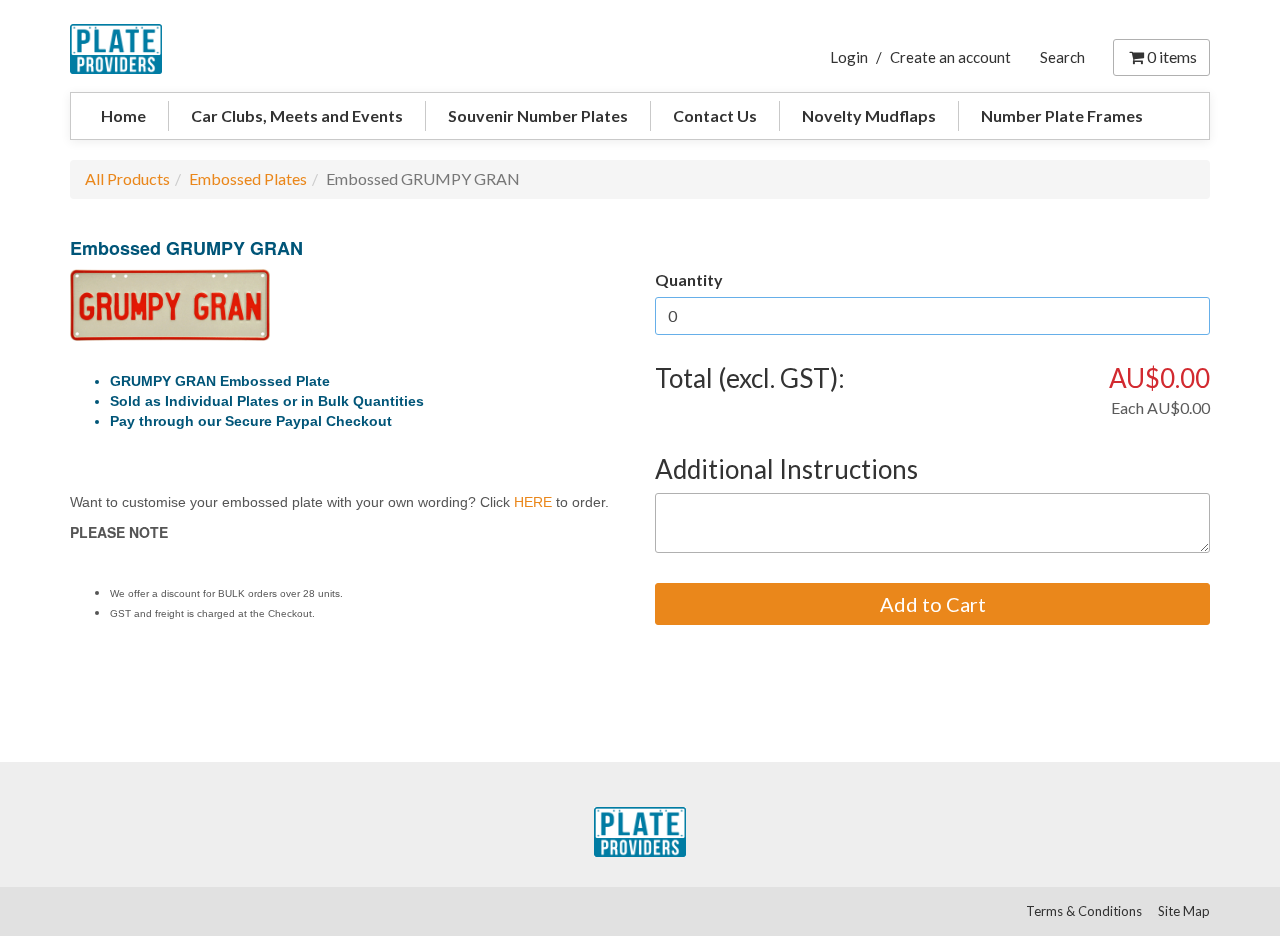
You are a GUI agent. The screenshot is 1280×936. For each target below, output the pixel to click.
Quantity (689, 279)
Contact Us (715, 115)
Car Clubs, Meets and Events (297, 115)
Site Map (1184, 911)
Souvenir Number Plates (538, 115)
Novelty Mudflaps (869, 115)
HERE (533, 502)
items (1172, 56)
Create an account (950, 57)
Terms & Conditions (1084, 911)
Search (1062, 57)
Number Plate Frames (1062, 115)
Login (849, 57)
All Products (127, 178)
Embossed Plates (248, 178)
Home (123, 115)
